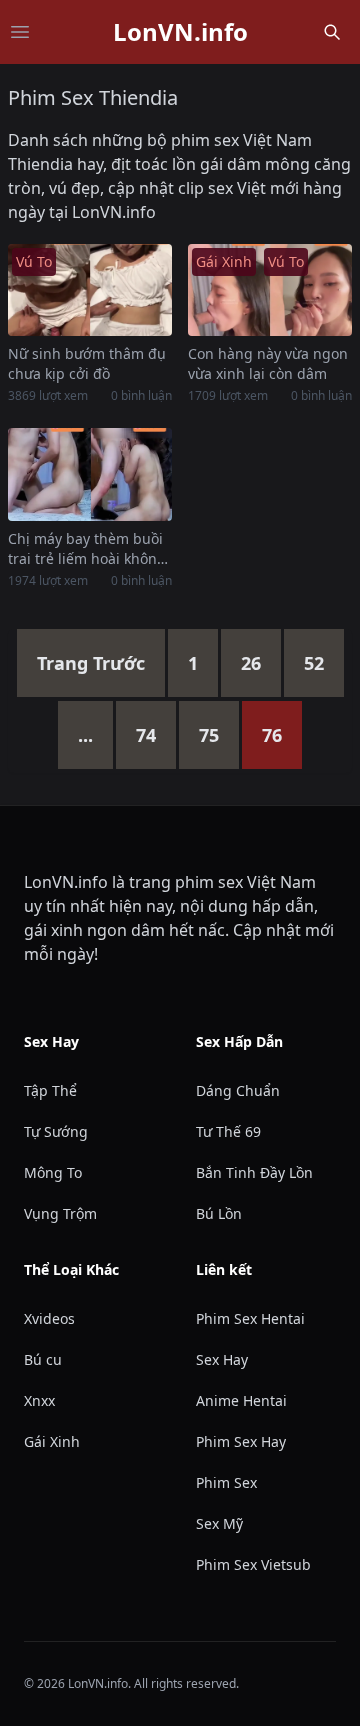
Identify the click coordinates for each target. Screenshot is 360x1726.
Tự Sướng (56, 1131)
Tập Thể (50, 1090)
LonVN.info (180, 32)
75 (209, 735)
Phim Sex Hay (241, 1441)
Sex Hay (222, 1359)
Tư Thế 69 (228, 1131)
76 (272, 735)
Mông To (53, 1172)
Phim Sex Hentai (250, 1318)
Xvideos (49, 1318)
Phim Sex (226, 1482)
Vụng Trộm (60, 1213)
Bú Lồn (219, 1213)
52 (314, 663)
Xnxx (39, 1400)
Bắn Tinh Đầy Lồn (254, 1172)
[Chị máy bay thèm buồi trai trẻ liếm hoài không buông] (90, 474)
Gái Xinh (52, 1441)
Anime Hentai (241, 1400)
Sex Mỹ (219, 1523)
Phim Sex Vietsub (253, 1564)
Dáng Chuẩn (238, 1090)
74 (146, 735)
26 (251, 663)
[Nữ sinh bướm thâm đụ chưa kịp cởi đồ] (90, 290)
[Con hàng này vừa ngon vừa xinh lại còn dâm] (270, 290)
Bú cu (43, 1359)
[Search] (332, 32)
